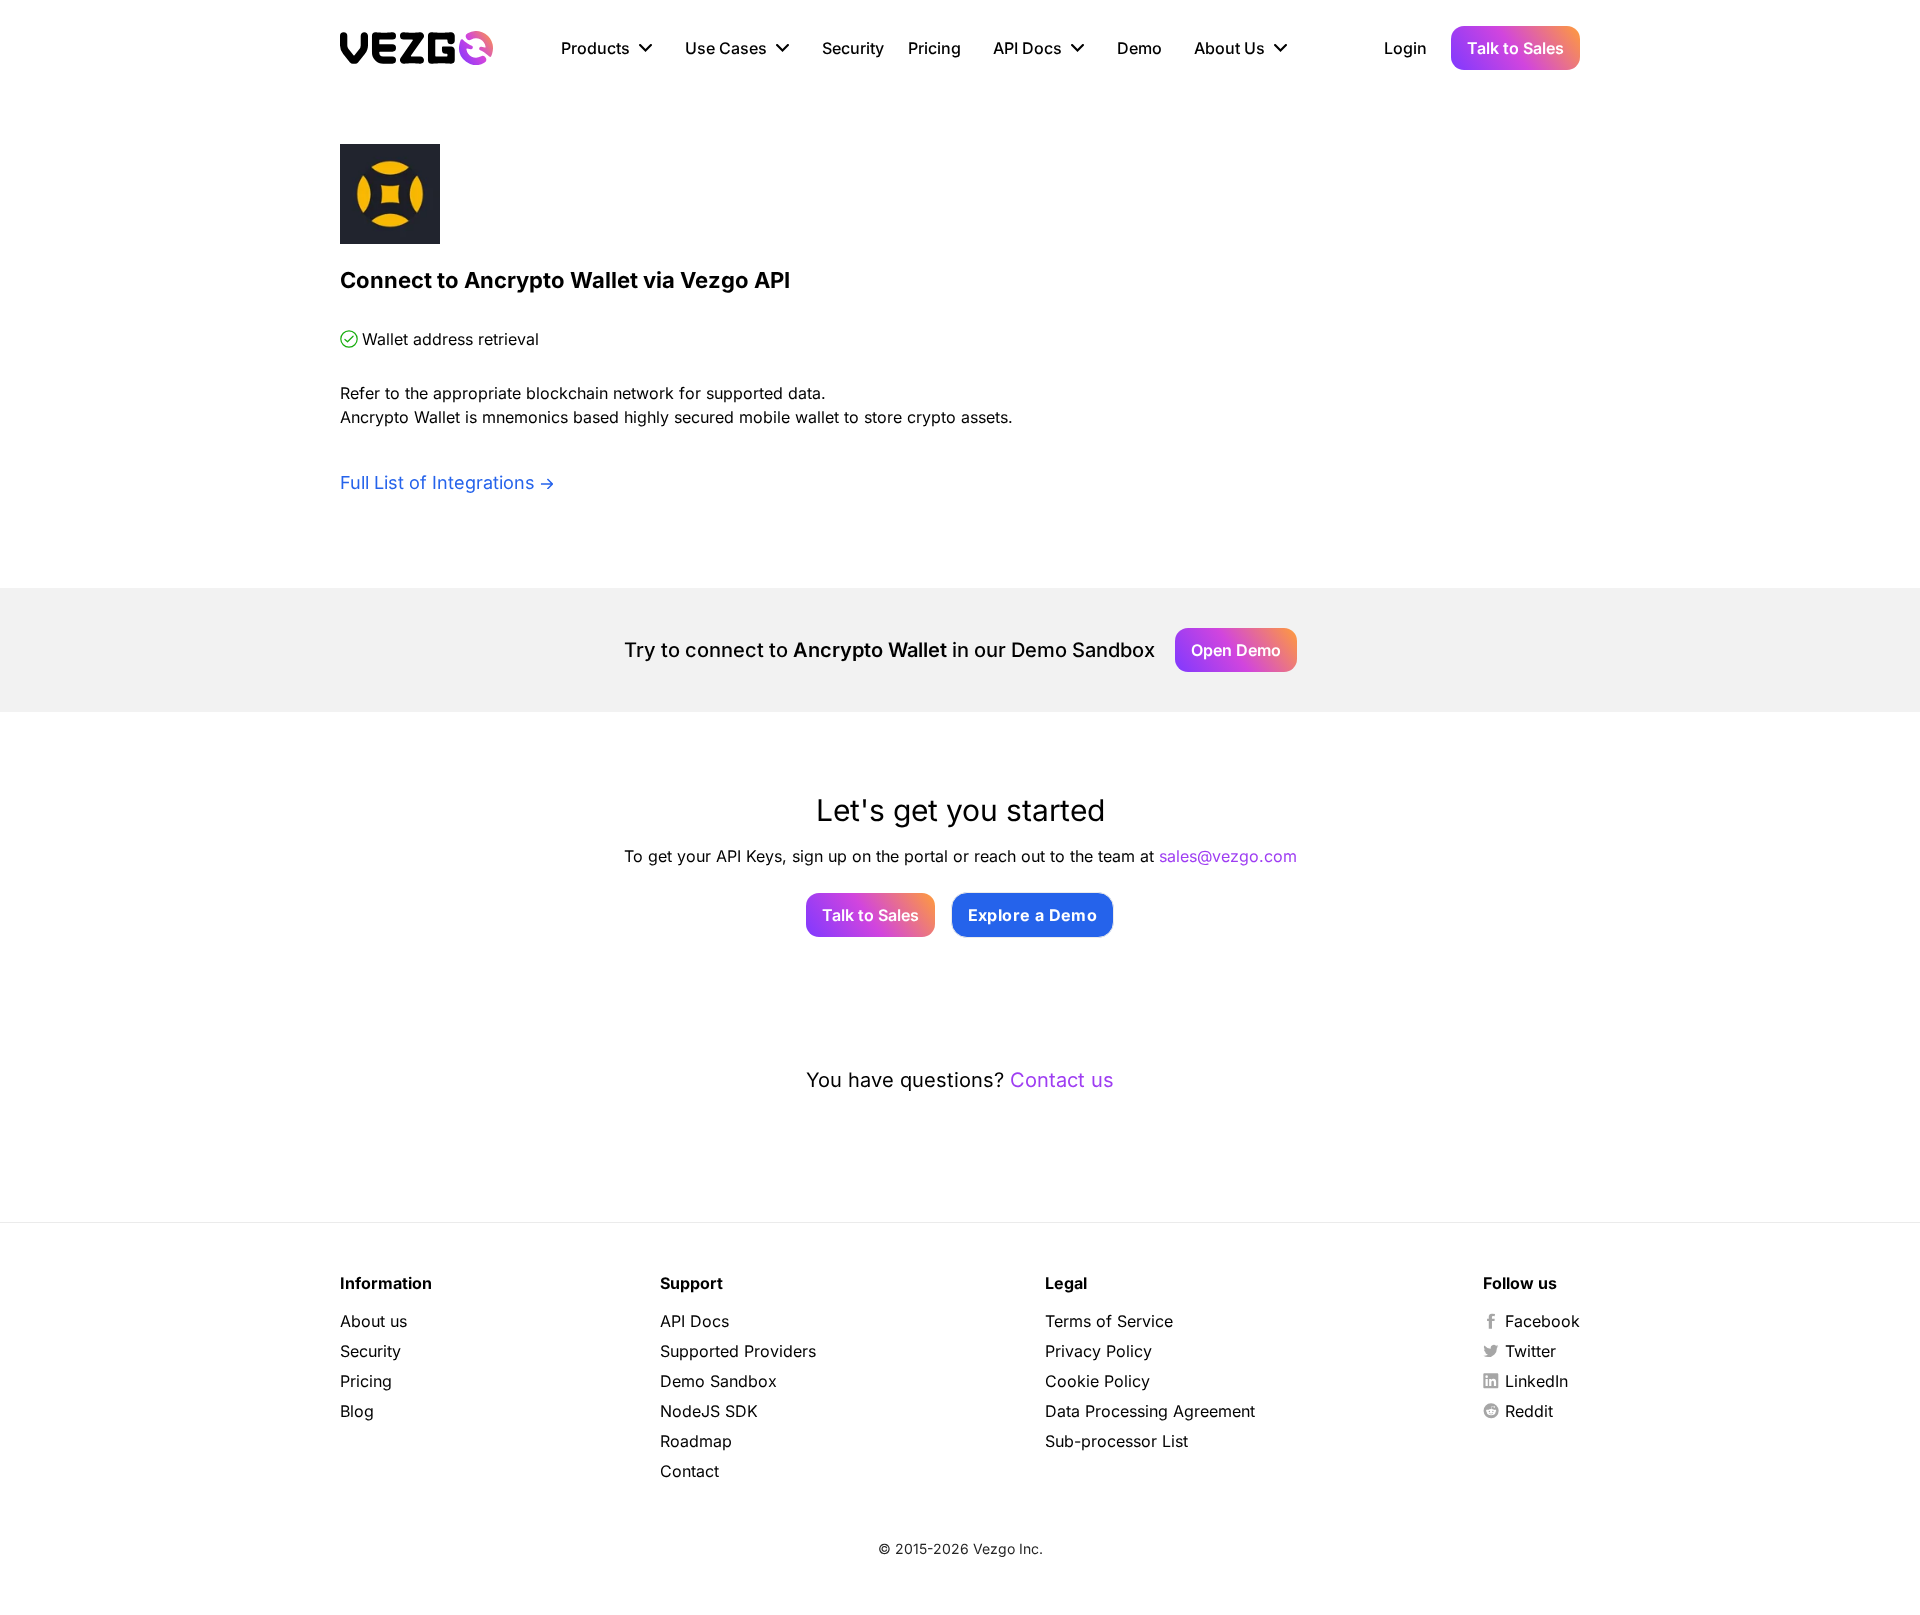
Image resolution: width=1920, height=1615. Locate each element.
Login (1405, 48)
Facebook (1542, 1321)
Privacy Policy (1098, 1351)
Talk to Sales (1515, 48)
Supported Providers (738, 1351)
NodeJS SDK (709, 1411)
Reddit (1529, 1411)
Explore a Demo (1033, 915)
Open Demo (1236, 650)
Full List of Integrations (437, 482)
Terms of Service (1109, 1321)
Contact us (1062, 1080)
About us (373, 1321)
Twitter (1530, 1351)
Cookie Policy (1097, 1381)
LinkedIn (1536, 1381)
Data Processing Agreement (1150, 1411)
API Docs (694, 1321)
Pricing (934, 48)
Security (853, 48)
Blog (357, 1411)
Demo (1139, 48)
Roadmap (696, 1441)
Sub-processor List (1116, 1441)
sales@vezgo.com (1228, 856)
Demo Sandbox (718, 1381)
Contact (689, 1471)
